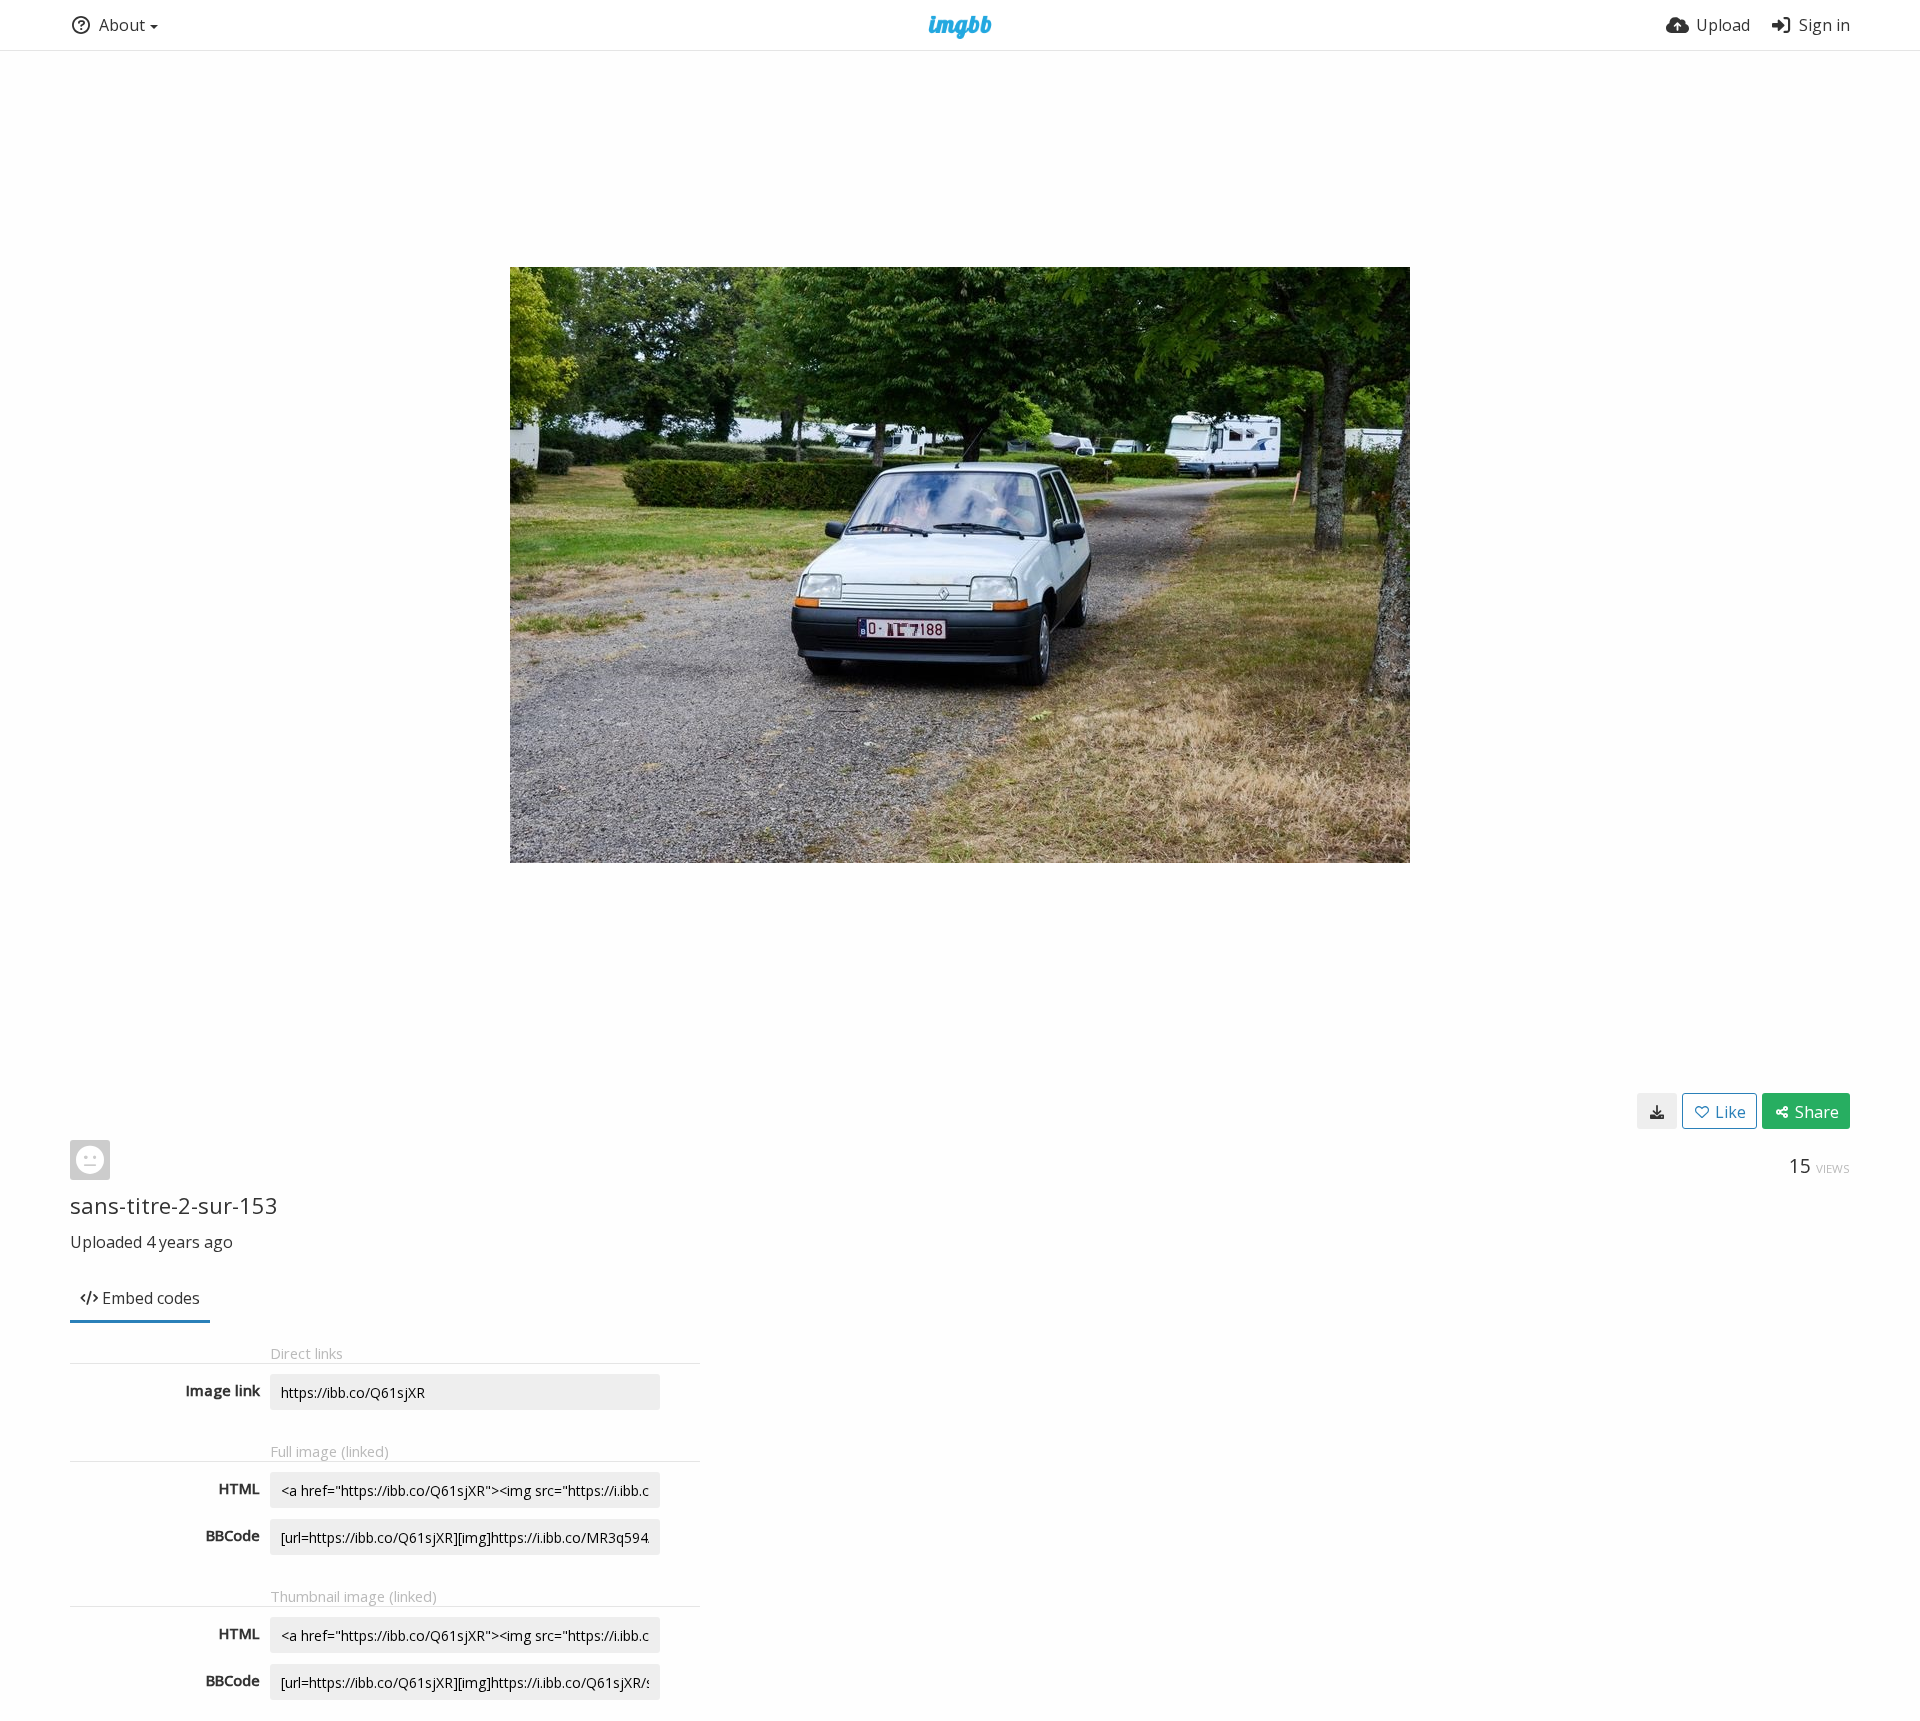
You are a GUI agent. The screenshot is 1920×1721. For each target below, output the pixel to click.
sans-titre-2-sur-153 (174, 1205)
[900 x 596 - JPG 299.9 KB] (1657, 1111)
